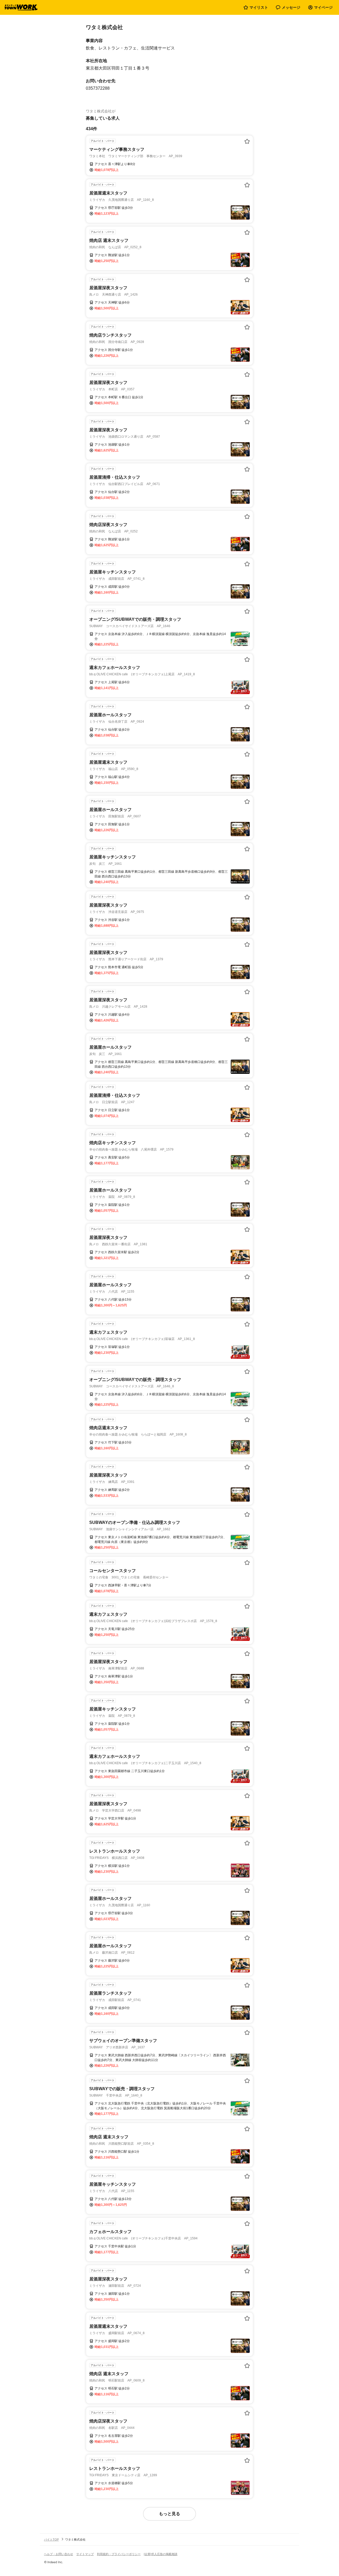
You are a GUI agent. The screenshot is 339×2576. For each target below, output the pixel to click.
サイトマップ (85, 2554)
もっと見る (169, 2514)
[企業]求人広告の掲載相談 (161, 2554)
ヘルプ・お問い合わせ (59, 2554)
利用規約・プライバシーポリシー (119, 2554)
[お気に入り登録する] (247, 141)
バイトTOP (51, 2539)
